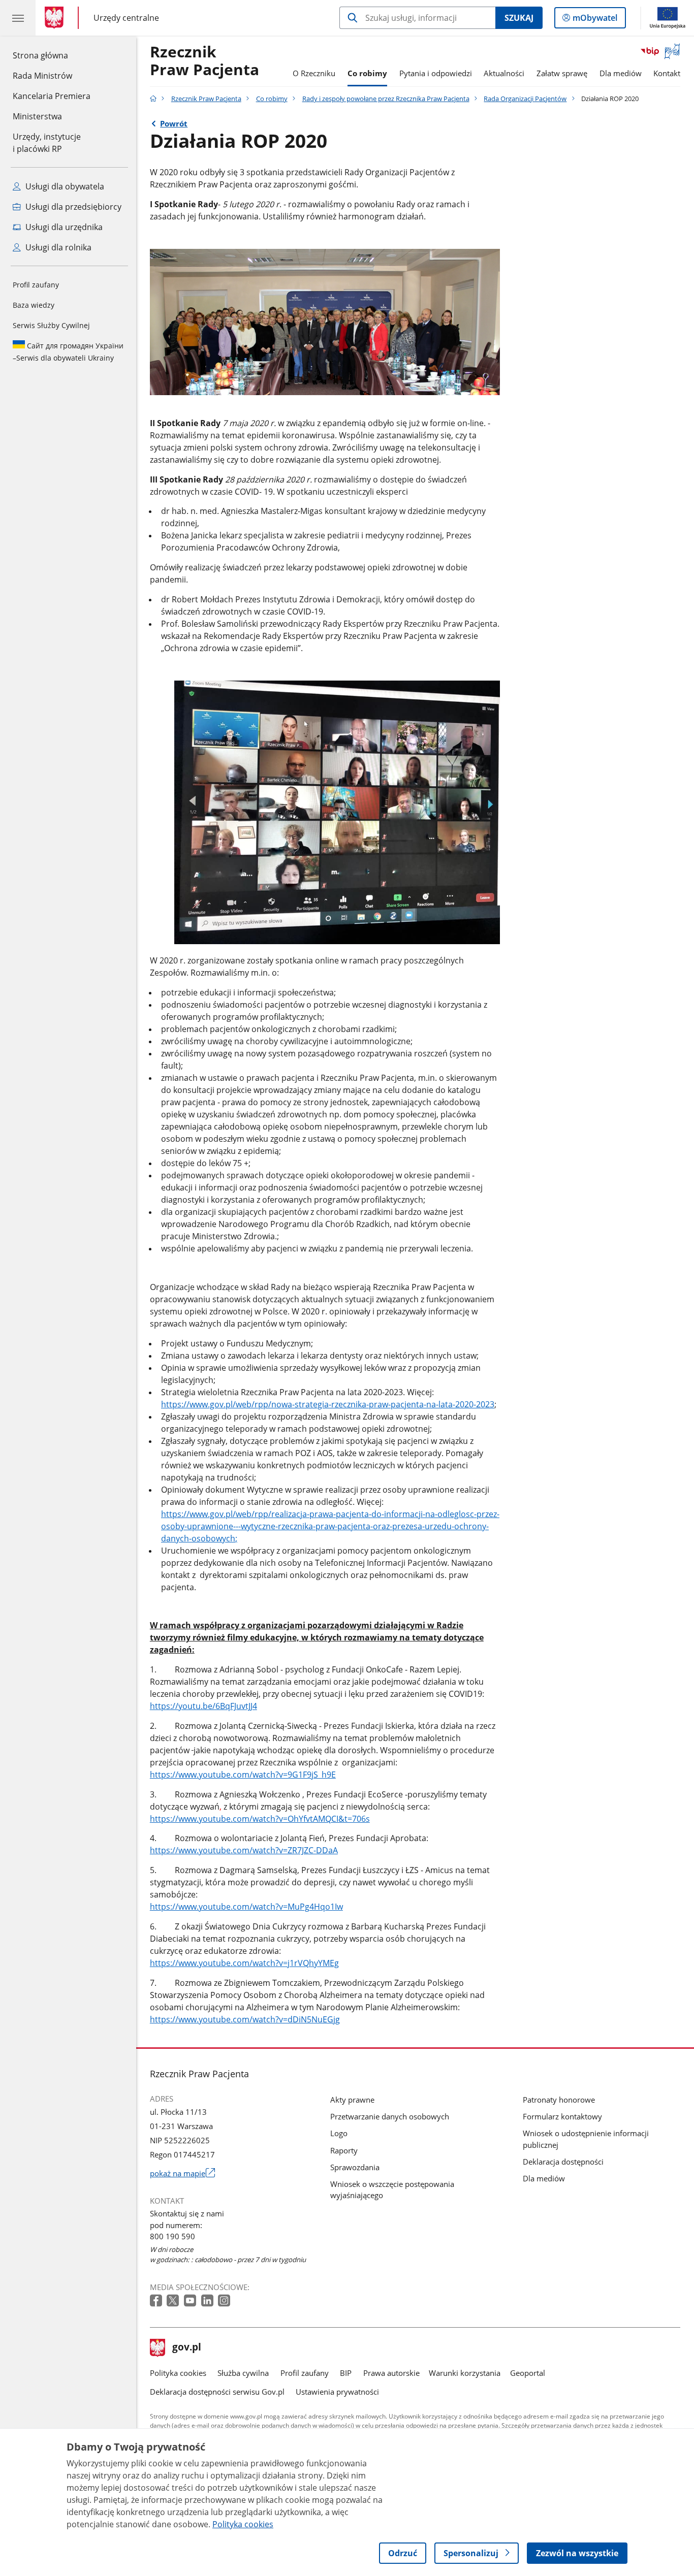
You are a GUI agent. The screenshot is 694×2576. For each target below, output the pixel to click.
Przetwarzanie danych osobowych (390, 2116)
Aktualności (504, 73)
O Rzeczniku (314, 73)
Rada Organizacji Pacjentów (525, 99)
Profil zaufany (36, 285)
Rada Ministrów (42, 76)
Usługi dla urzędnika (63, 227)
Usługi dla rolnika (57, 247)
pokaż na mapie (182, 2173)
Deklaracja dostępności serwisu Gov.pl (217, 2392)
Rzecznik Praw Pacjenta (206, 99)
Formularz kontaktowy (562, 2116)
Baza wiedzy (34, 305)
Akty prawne (352, 2100)
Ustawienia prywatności (337, 2392)
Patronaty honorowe (559, 2100)
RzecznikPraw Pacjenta (204, 61)
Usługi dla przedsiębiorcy (72, 207)
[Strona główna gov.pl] (56, 18)
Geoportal (528, 2373)
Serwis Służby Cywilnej (51, 325)
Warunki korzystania (465, 2373)
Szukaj (519, 18)
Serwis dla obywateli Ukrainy (68, 352)
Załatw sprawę (562, 73)
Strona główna (52, 55)
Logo (339, 2133)
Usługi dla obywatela (64, 186)
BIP (346, 2373)
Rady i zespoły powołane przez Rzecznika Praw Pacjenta (386, 99)
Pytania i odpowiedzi (436, 73)
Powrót (174, 123)
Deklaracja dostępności (563, 2162)
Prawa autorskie (391, 2373)
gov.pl (186, 2348)
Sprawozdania (355, 2167)
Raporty (344, 2150)
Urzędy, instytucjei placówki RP (47, 143)
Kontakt (667, 73)
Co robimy (367, 73)
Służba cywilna (243, 2373)
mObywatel (595, 20)
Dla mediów (621, 73)
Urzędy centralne (126, 18)
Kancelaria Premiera (52, 96)
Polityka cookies (178, 2373)
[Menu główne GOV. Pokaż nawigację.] (18, 18)
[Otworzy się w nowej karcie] (157, 2301)
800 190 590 (172, 2236)
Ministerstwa (37, 116)
